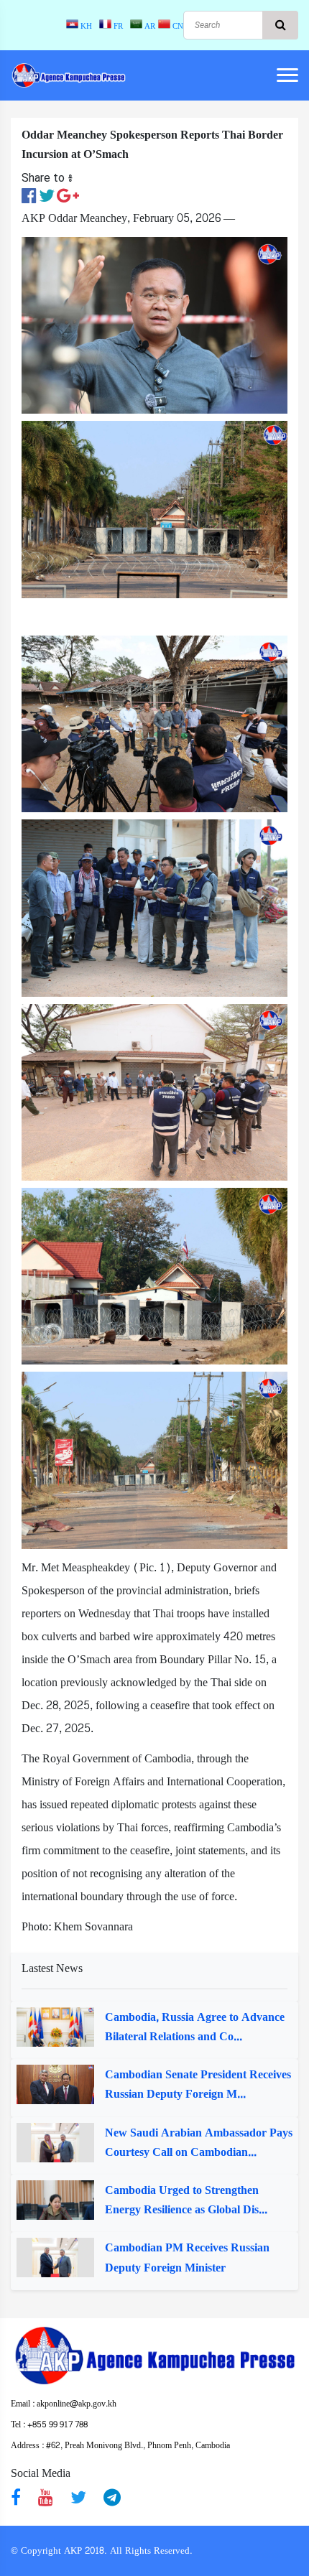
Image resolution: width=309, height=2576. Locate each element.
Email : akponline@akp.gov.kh (64, 2404)
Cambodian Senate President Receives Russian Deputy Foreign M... (198, 2084)
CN (177, 26)
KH (87, 26)
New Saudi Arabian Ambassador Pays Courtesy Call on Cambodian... (199, 2142)
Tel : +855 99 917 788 (49, 2424)
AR (149, 26)
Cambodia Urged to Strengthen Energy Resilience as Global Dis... (186, 2200)
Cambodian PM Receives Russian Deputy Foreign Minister (187, 2257)
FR (119, 26)
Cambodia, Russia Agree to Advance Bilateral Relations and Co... (195, 2027)
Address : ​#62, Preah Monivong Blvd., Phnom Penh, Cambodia (120, 2445)
